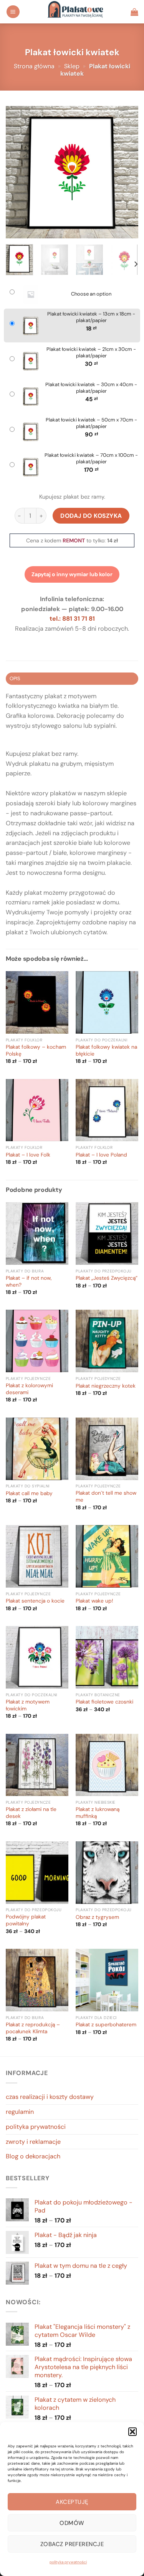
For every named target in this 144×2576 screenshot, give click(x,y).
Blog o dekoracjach (33, 2156)
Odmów (72, 2523)
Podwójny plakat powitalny (26, 1920)
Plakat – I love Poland (101, 1155)
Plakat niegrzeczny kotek (106, 1386)
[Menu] (13, 12)
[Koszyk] (134, 12)
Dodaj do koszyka (91, 516)
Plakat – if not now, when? (29, 1281)
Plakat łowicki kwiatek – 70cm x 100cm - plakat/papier (91, 459)
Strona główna (34, 66)
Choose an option (91, 294)
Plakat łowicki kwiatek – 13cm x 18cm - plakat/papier (91, 317)
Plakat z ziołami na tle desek (31, 1813)
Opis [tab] (15, 678)
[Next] (126, 172)
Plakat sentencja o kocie (35, 1601)
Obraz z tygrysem (97, 1917)
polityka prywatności (68, 2562)
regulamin (20, 2112)
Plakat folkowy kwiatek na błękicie (106, 1050)
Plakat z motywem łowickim (28, 1705)
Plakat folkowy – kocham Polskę (36, 1050)
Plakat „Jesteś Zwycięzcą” (107, 1278)
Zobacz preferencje (72, 2544)
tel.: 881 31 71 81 (72, 619)
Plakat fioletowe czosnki (104, 1702)
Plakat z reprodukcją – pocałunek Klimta (33, 2028)
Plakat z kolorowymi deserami (29, 1389)
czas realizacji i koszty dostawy (50, 2097)
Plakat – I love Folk (28, 1155)
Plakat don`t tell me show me (106, 1496)
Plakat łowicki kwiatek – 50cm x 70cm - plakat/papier (91, 423)
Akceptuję (72, 2502)
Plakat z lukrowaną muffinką (98, 1813)
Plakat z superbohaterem (106, 2025)
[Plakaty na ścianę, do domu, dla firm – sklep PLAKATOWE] (75, 12)
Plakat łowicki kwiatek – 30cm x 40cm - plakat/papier (91, 388)
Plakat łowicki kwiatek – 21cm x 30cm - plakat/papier (91, 353)
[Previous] (18, 172)
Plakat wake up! (94, 1601)
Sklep (72, 66)
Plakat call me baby (29, 1493)
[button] (132, 2432)
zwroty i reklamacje (33, 2142)
